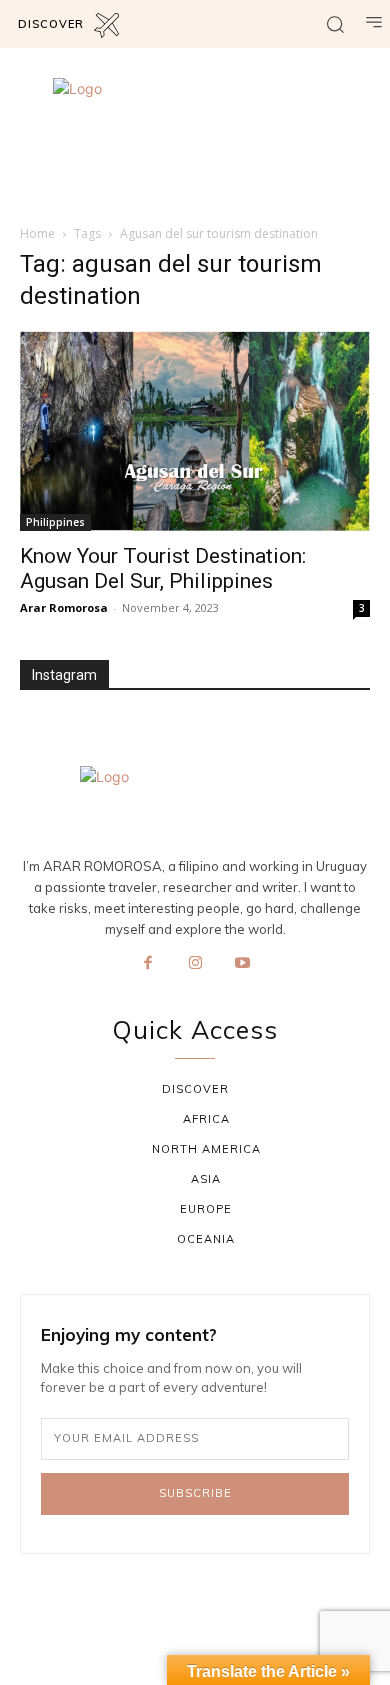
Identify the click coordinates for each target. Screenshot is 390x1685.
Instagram (64, 675)
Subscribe (195, 1493)
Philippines (55, 522)
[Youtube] (243, 964)
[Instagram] (195, 964)
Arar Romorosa (64, 607)
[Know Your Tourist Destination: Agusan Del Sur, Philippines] (195, 431)
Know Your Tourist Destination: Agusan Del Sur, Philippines (163, 568)
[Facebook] (148, 964)
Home (37, 233)
